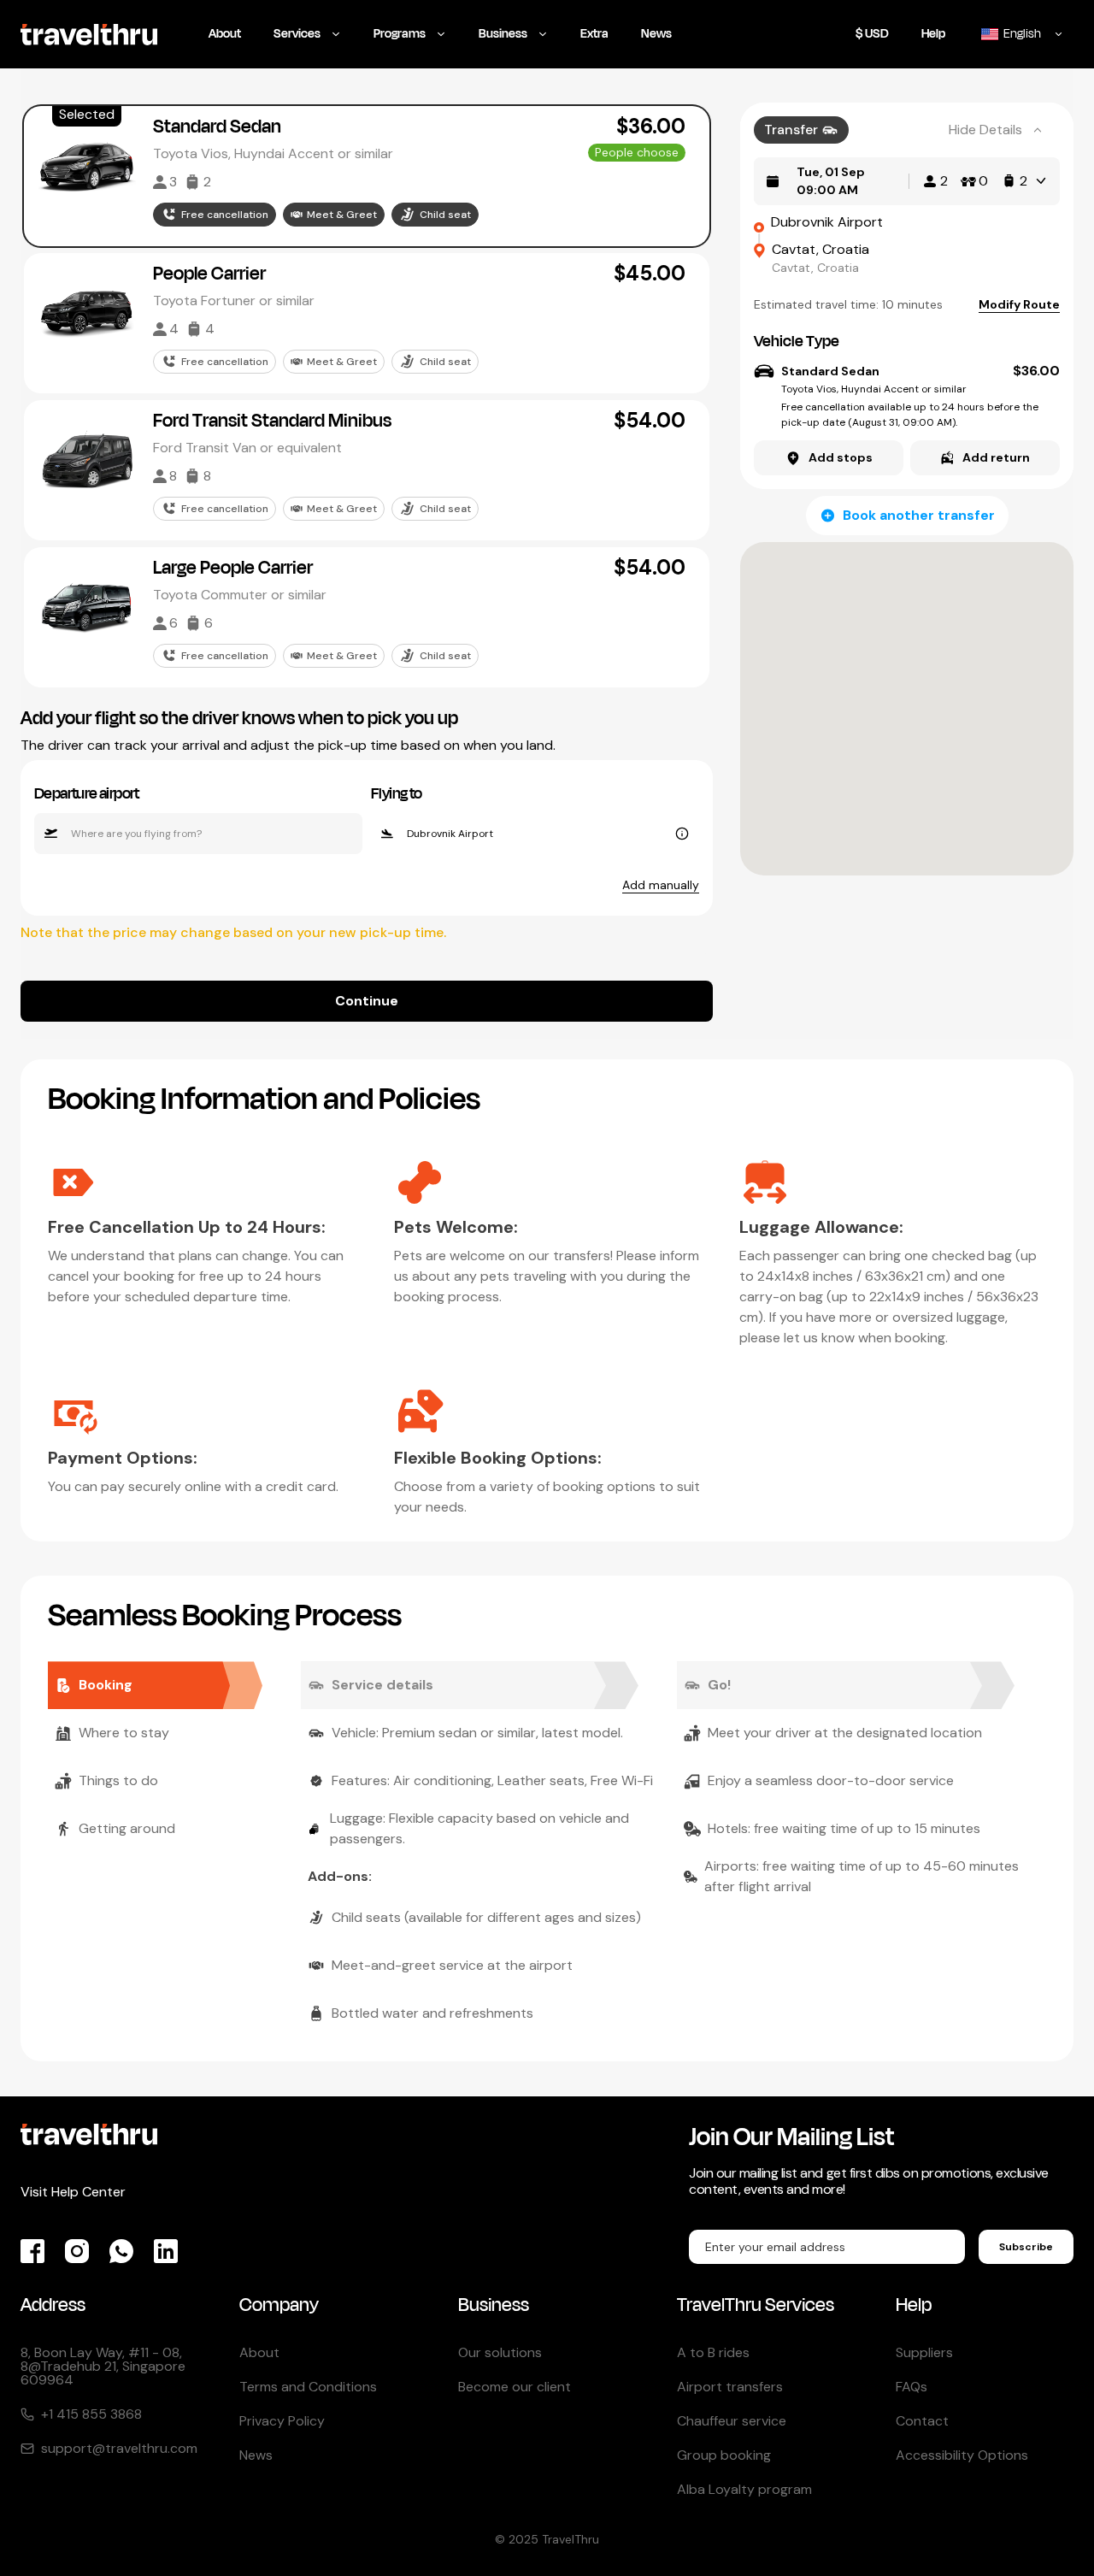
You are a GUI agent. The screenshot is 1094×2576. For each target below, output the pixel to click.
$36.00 (651, 127)
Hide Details (985, 130)
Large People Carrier (233, 568)
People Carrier (209, 274)
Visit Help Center (73, 2192)
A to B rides (713, 2352)
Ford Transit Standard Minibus (272, 421)
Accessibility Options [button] (962, 2455)
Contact (922, 2421)
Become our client (515, 2387)
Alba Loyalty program (744, 2489)
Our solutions (500, 2352)
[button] (367, 176)
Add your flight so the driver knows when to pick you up (239, 718)
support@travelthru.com (119, 2449)
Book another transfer (919, 515)
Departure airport (87, 793)
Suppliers (924, 2352)
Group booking (724, 2455)
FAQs (912, 2387)
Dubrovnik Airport (827, 222)
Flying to (397, 793)
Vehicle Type (797, 341)
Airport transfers (730, 2387)
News (256, 2455)
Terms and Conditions (308, 2387)
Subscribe (1026, 2247)
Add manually (661, 885)
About (259, 2352)
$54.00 (650, 421)
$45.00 (650, 274)
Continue (367, 1001)
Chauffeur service (732, 2421)
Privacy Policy (282, 2421)
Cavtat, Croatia (820, 250)
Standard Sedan (217, 127)
